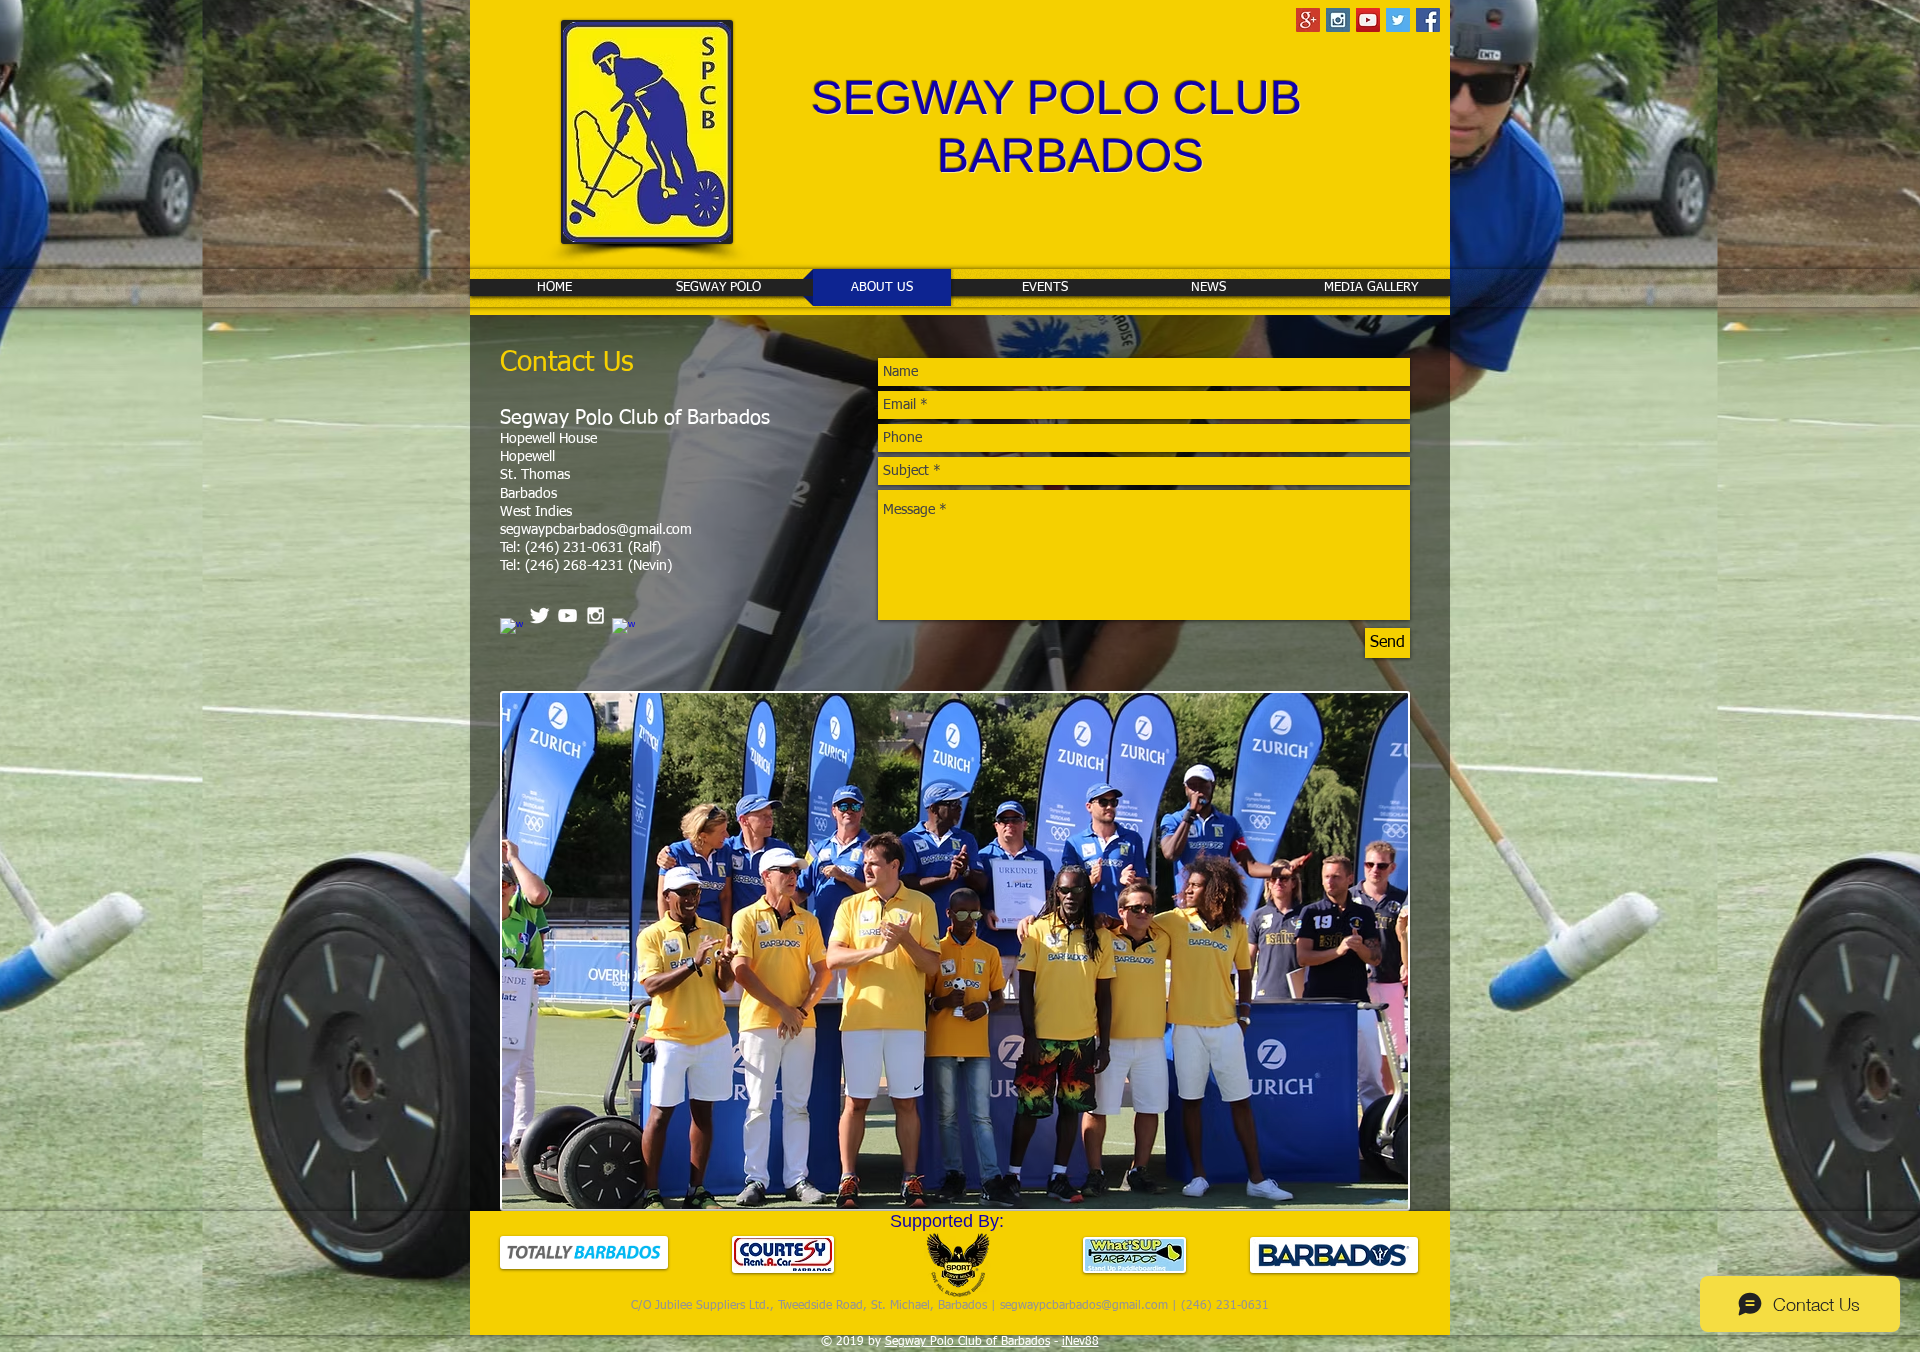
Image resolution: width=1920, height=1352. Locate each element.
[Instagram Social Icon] (1338, 20)
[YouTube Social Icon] (1368, 20)
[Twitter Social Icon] (1398, 20)
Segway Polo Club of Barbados (967, 1342)
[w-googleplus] (623, 629)
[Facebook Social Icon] (1428, 20)
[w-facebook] (511, 629)
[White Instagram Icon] (595, 615)
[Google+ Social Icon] (1308, 20)
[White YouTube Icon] (567, 615)
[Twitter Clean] (539, 615)
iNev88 (1080, 1342)
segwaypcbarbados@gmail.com (596, 530)
